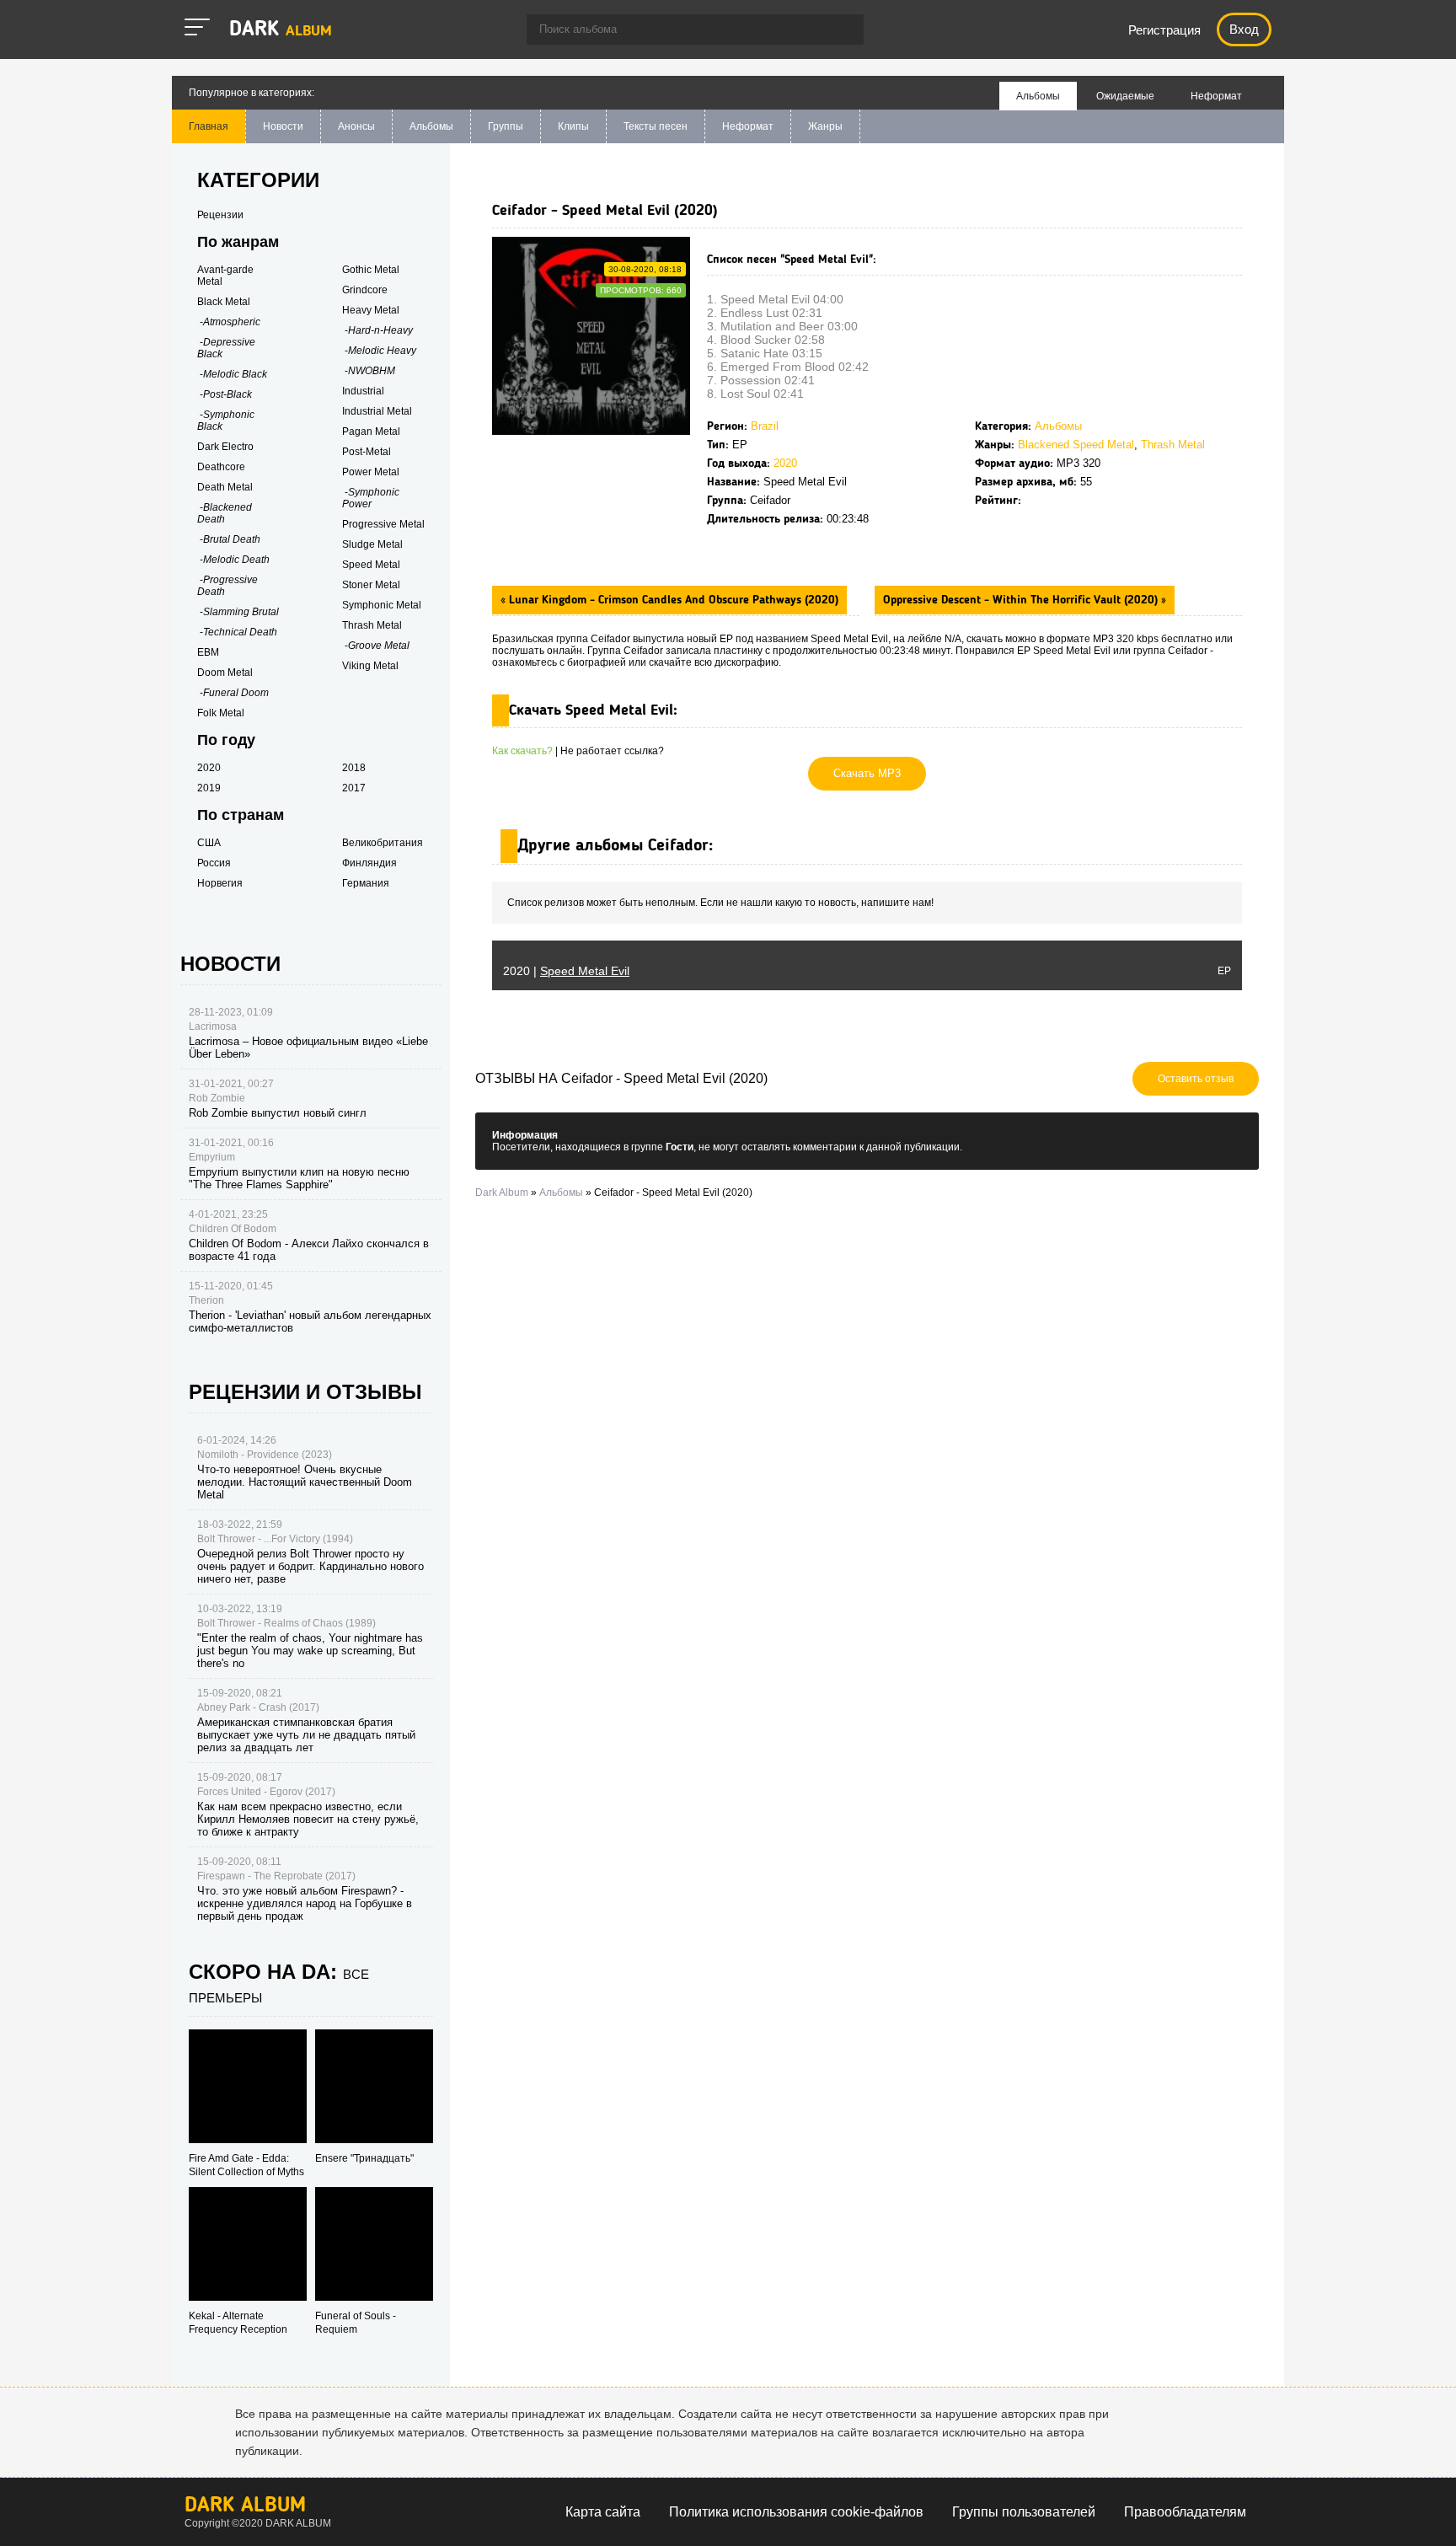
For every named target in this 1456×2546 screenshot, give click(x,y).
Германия (366, 883)
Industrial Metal (377, 411)
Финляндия (369, 863)
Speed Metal (371, 565)
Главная (209, 126)
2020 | (566, 971)
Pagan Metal (371, 431)
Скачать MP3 (867, 773)
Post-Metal (367, 452)
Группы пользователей (1024, 2512)
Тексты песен (656, 126)
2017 (354, 788)
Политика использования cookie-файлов (796, 2512)
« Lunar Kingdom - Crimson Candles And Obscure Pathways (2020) (669, 600)
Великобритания (383, 843)
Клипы (573, 126)
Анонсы (356, 126)
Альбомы (431, 126)
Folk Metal (221, 713)
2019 (209, 788)
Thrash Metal (1173, 445)
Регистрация (1164, 30)
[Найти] (843, 31)
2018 (354, 768)
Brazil (765, 426)
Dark (281, 30)
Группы (506, 126)
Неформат (748, 126)
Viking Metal (370, 666)
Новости (283, 126)
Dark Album (245, 2506)
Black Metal (224, 302)
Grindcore (365, 290)
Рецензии (220, 215)
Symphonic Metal (382, 605)
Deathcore (221, 467)
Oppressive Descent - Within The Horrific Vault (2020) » (1025, 600)
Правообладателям (1185, 2512)
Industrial (363, 391)
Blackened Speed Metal (1076, 445)
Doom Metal (225, 673)
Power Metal (371, 472)
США (209, 843)
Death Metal (225, 487)
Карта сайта (603, 2512)
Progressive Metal (383, 524)
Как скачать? (522, 751)
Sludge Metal (372, 544)
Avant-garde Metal (225, 276)
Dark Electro (225, 447)
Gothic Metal (371, 270)
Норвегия (220, 883)
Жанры (825, 126)
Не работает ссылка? (612, 751)
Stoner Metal (371, 585)
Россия (214, 863)
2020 (785, 463)
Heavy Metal (371, 310)
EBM (208, 652)
